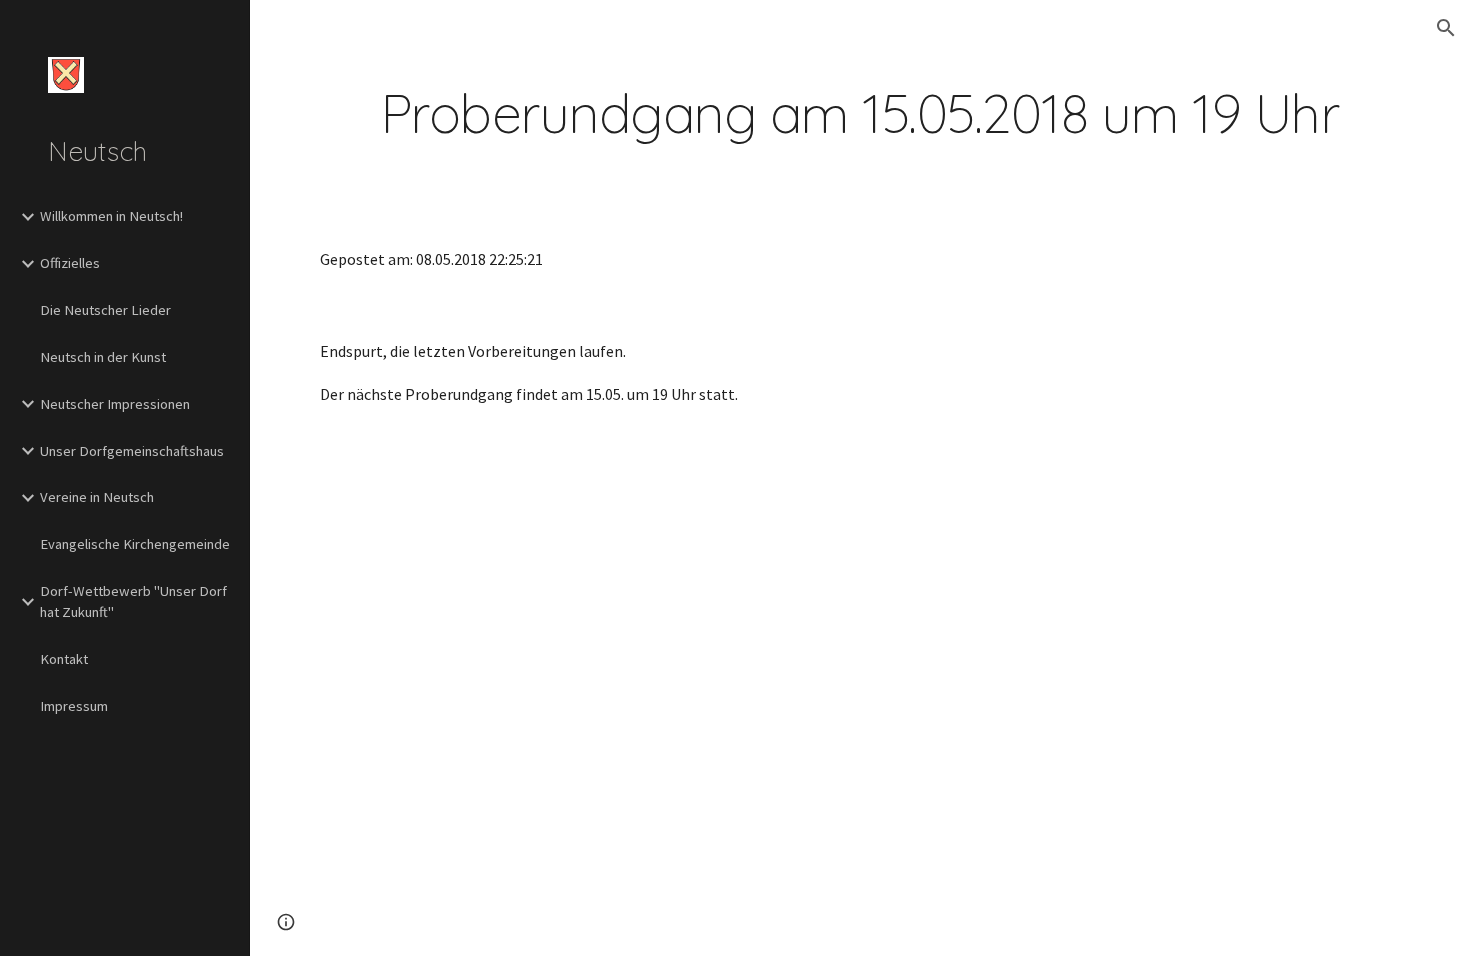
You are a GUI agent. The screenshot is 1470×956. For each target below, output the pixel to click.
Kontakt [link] (64, 659)
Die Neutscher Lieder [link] (105, 310)
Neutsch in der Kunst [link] (103, 357)
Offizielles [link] (70, 263)
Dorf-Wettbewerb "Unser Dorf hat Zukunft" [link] (133, 601)
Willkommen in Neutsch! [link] (111, 216)
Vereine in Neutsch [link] (97, 497)
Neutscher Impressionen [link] (115, 404)
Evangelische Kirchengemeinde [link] (135, 544)
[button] (1446, 28)
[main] (860, 113)
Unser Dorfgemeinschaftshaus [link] (132, 451)
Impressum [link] (74, 706)
